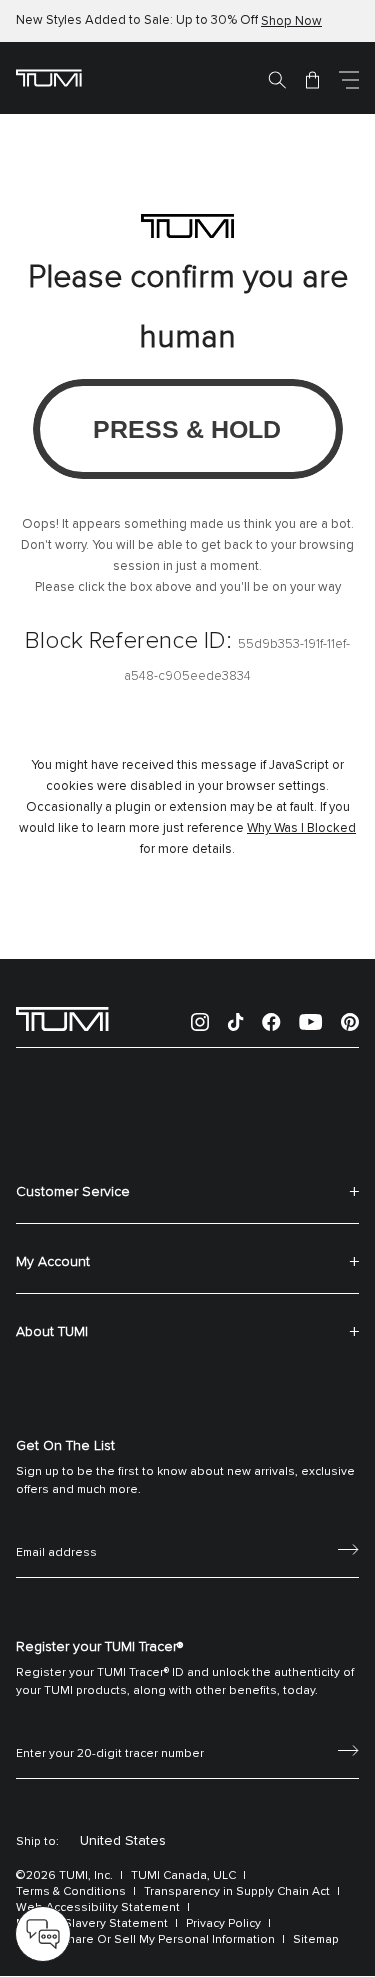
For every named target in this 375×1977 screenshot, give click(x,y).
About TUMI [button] (52, 1332)
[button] (349, 79)
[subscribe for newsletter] (348, 1548)
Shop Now (291, 21)
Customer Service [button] (73, 1192)
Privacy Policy (223, 1924)
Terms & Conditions (71, 1892)
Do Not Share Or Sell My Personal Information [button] (145, 1940)
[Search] (277, 79)
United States (123, 1841)
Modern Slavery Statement (92, 1924)
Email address (56, 1531)
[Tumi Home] (49, 77)
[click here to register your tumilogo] (348, 1749)
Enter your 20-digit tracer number (110, 1732)
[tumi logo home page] (62, 1018)
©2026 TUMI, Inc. (64, 1876)
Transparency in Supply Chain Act (237, 1892)
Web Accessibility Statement (98, 1908)
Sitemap (316, 1940)
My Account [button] (53, 1262)
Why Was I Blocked (301, 828)
